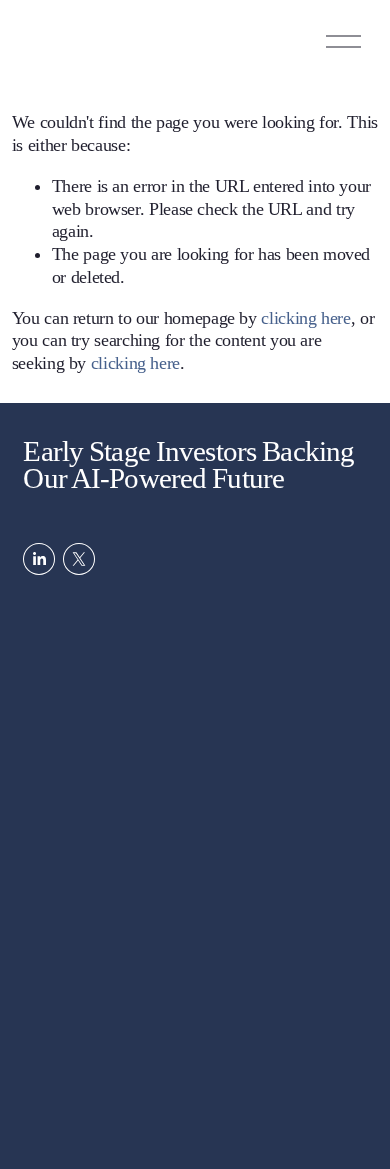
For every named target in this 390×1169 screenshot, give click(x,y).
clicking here (305, 318)
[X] (79, 559)
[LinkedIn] (39, 559)
